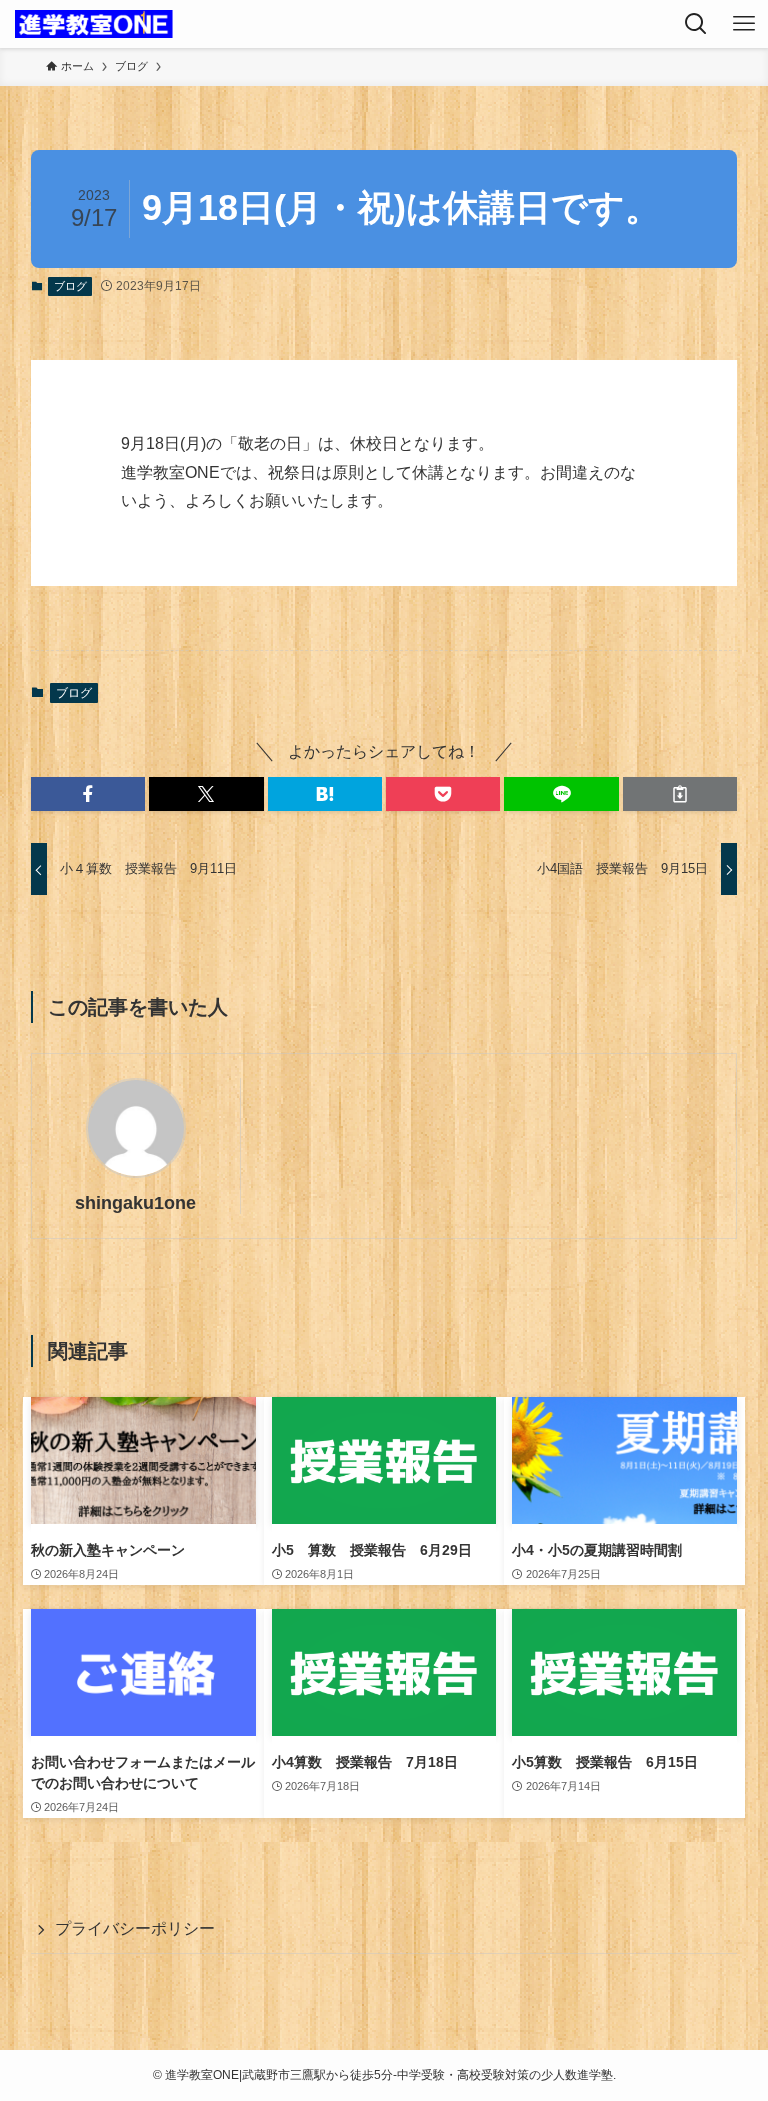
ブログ (70, 286)
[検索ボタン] (696, 24)
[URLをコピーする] (680, 794)
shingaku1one (135, 1203)
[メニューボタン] (744, 24)
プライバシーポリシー (135, 1928)
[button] (88, 794)
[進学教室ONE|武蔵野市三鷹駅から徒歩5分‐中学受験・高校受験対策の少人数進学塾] (94, 24)
